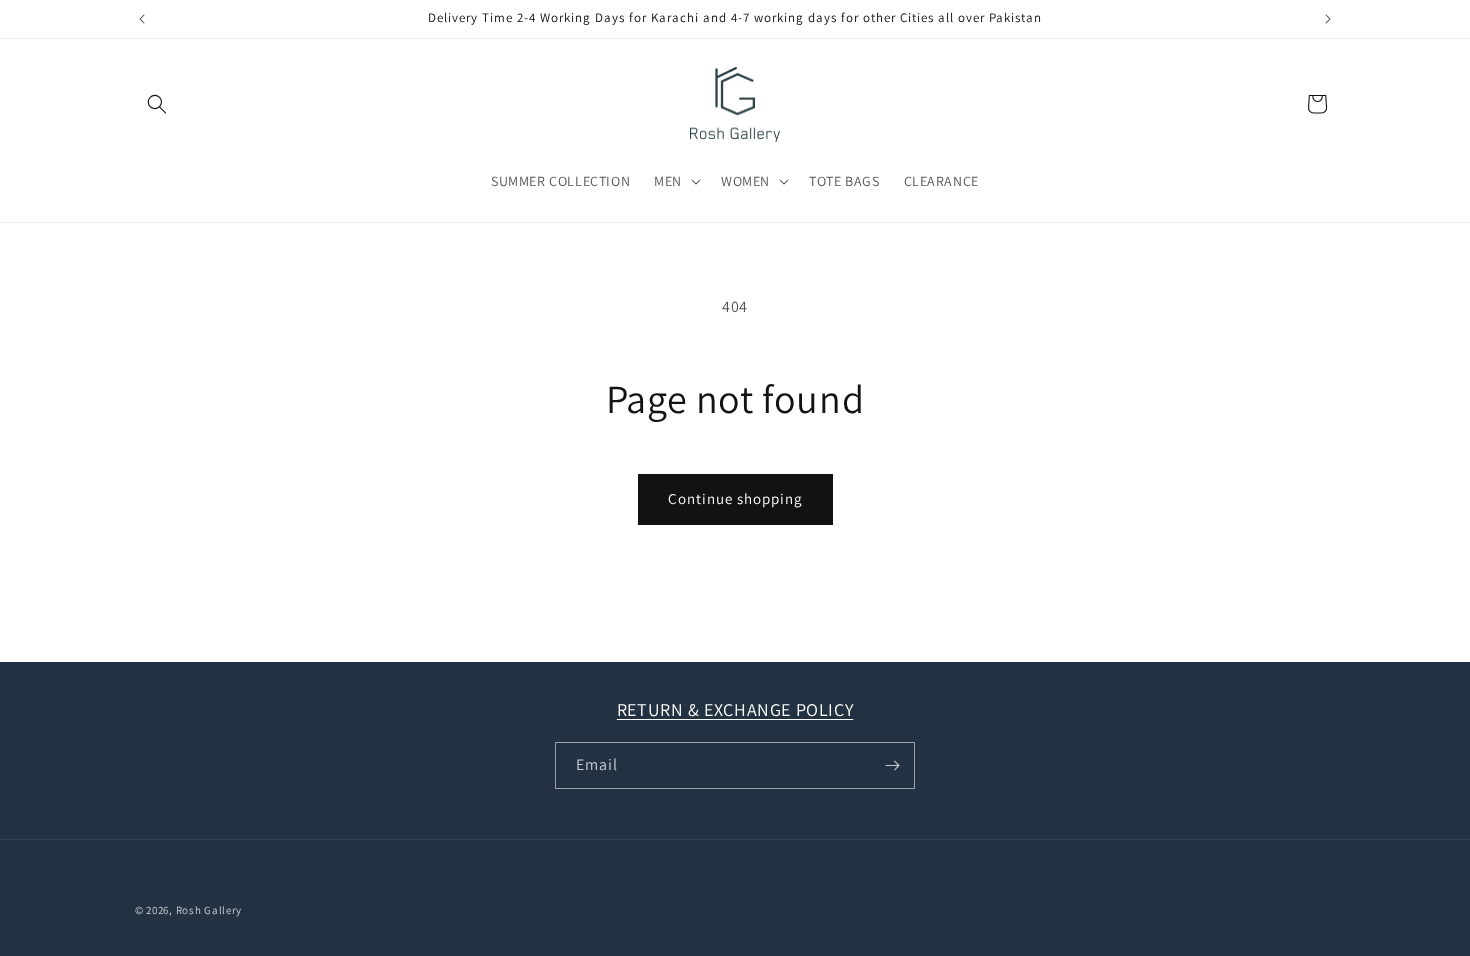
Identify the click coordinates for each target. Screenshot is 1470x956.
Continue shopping (735, 498)
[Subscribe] (892, 765)
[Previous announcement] (142, 19)
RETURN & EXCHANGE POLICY (735, 709)
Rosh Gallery (209, 910)
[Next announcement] (1328, 19)
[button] (157, 104)
